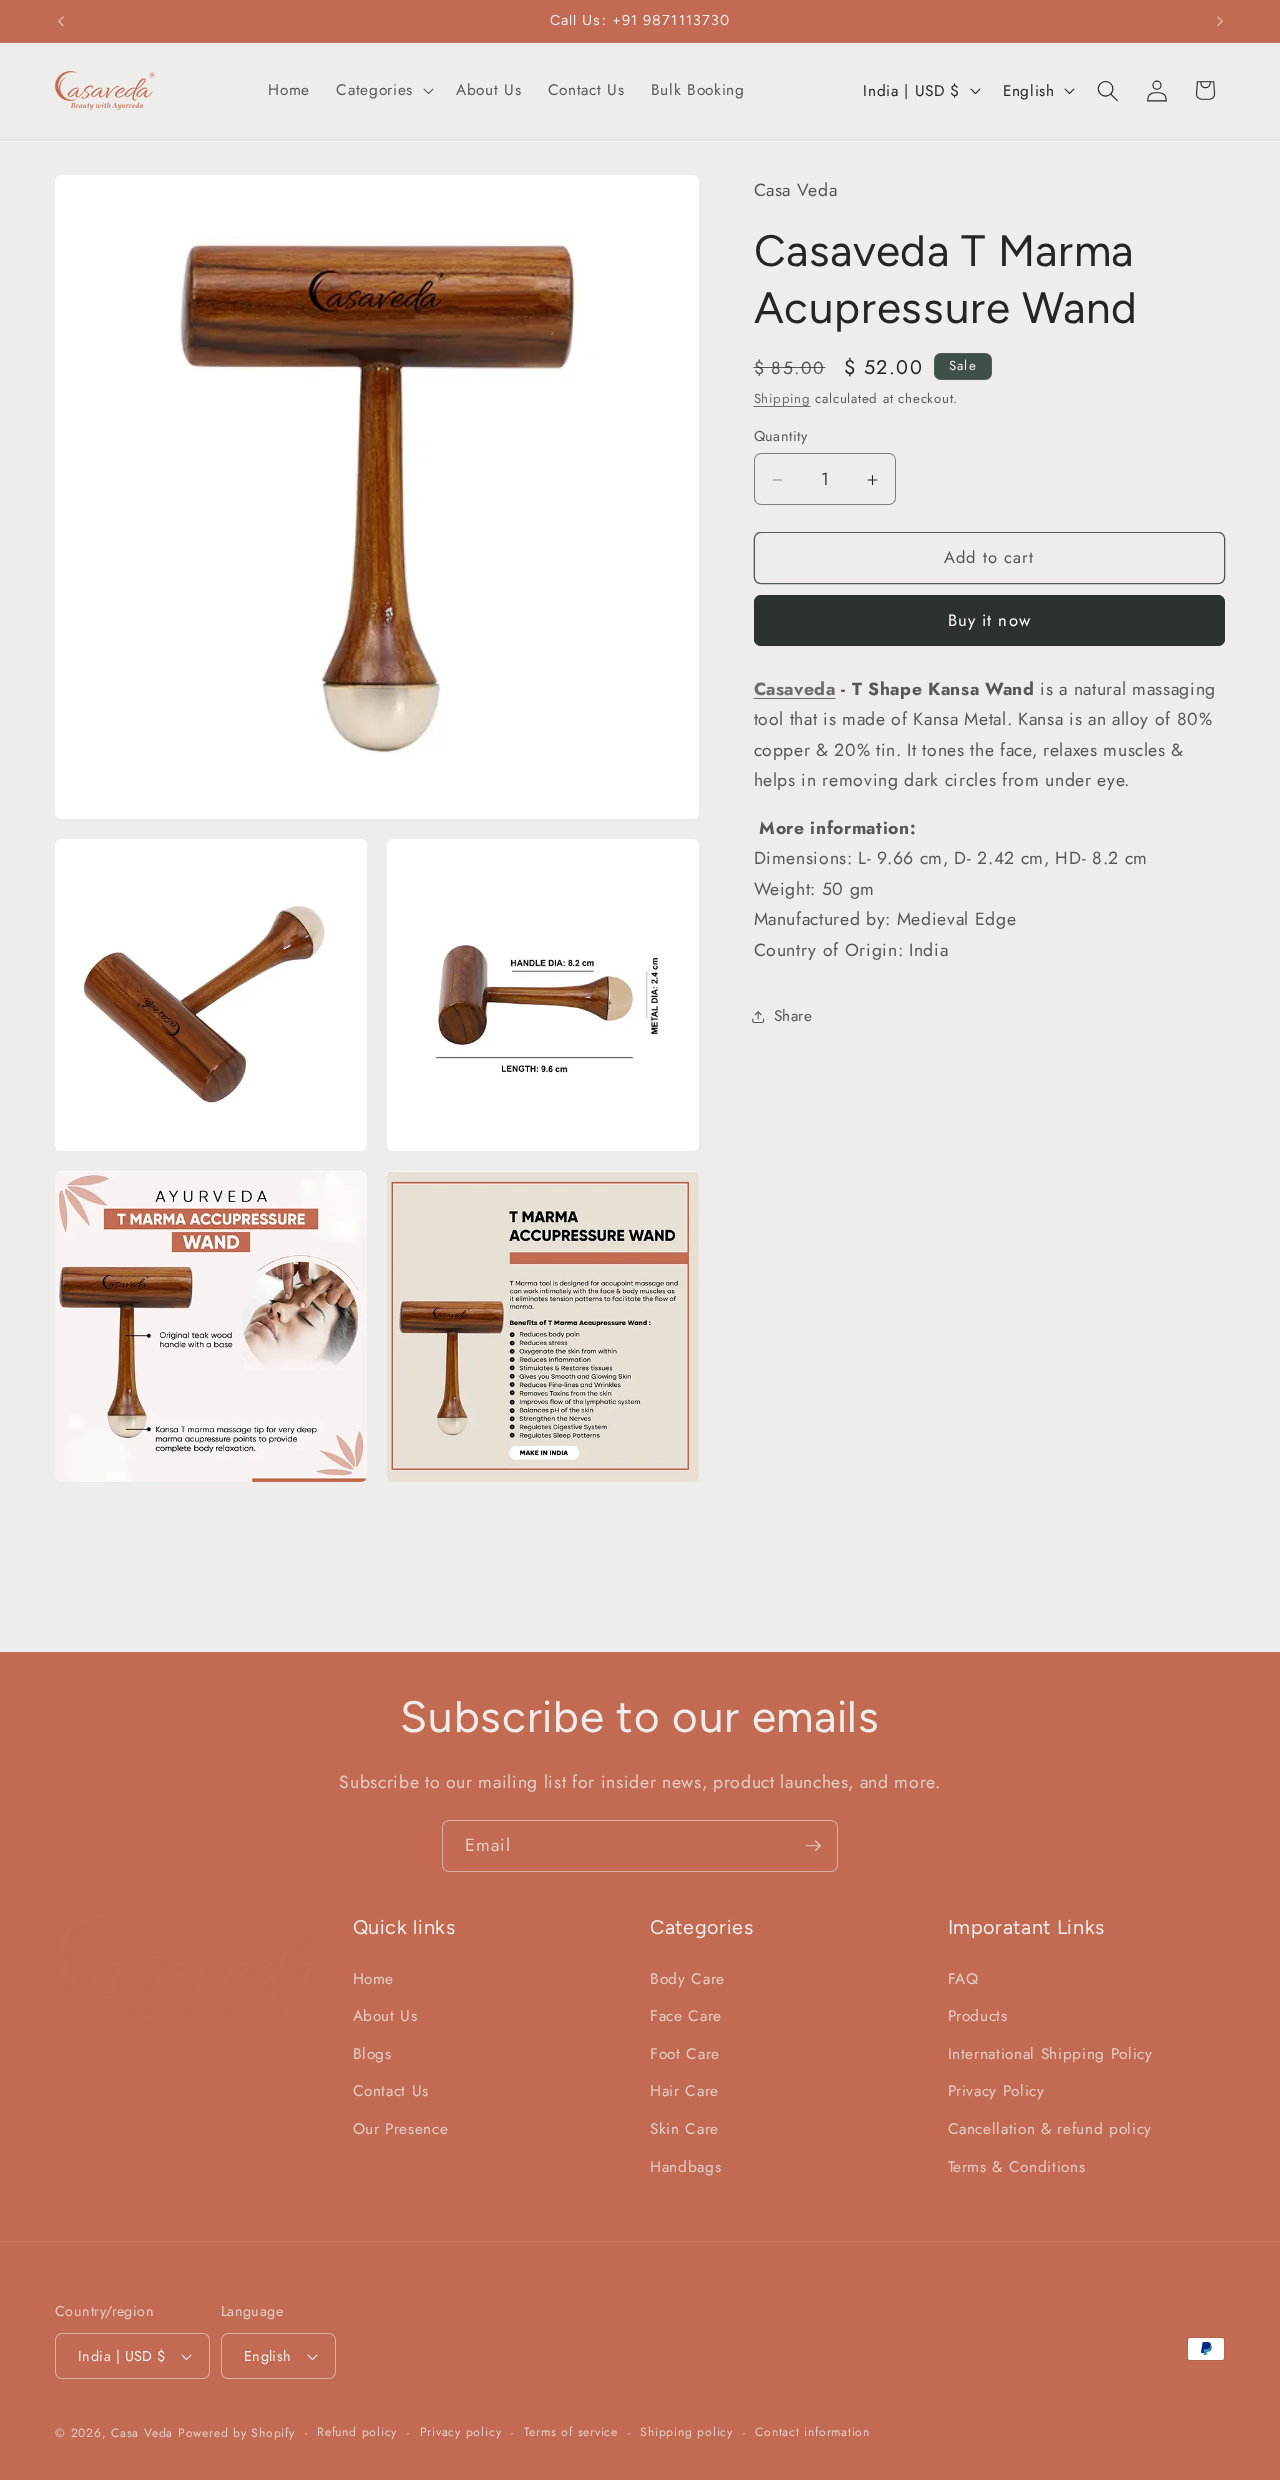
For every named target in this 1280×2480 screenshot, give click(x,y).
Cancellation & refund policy (1050, 2130)
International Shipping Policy (1050, 2054)
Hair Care (684, 2092)
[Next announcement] (1220, 21)
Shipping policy (686, 2432)
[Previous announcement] (61, 21)
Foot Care (685, 2054)
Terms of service (571, 2432)
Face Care (686, 2017)
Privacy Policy (996, 2092)
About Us (385, 2017)
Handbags (685, 2167)
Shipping (782, 398)
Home (374, 1979)
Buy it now (989, 621)
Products (978, 2017)
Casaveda (795, 689)
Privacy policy (461, 2432)
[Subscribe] (813, 1846)
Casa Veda (142, 2433)
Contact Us (391, 2092)
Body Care (687, 1979)
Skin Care (684, 2130)
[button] (382, 91)
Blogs (372, 2054)
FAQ (963, 1979)
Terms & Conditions (1017, 2167)
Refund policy (357, 2432)
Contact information (812, 2432)
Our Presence (401, 2130)
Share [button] (793, 1017)
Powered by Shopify (236, 2433)
